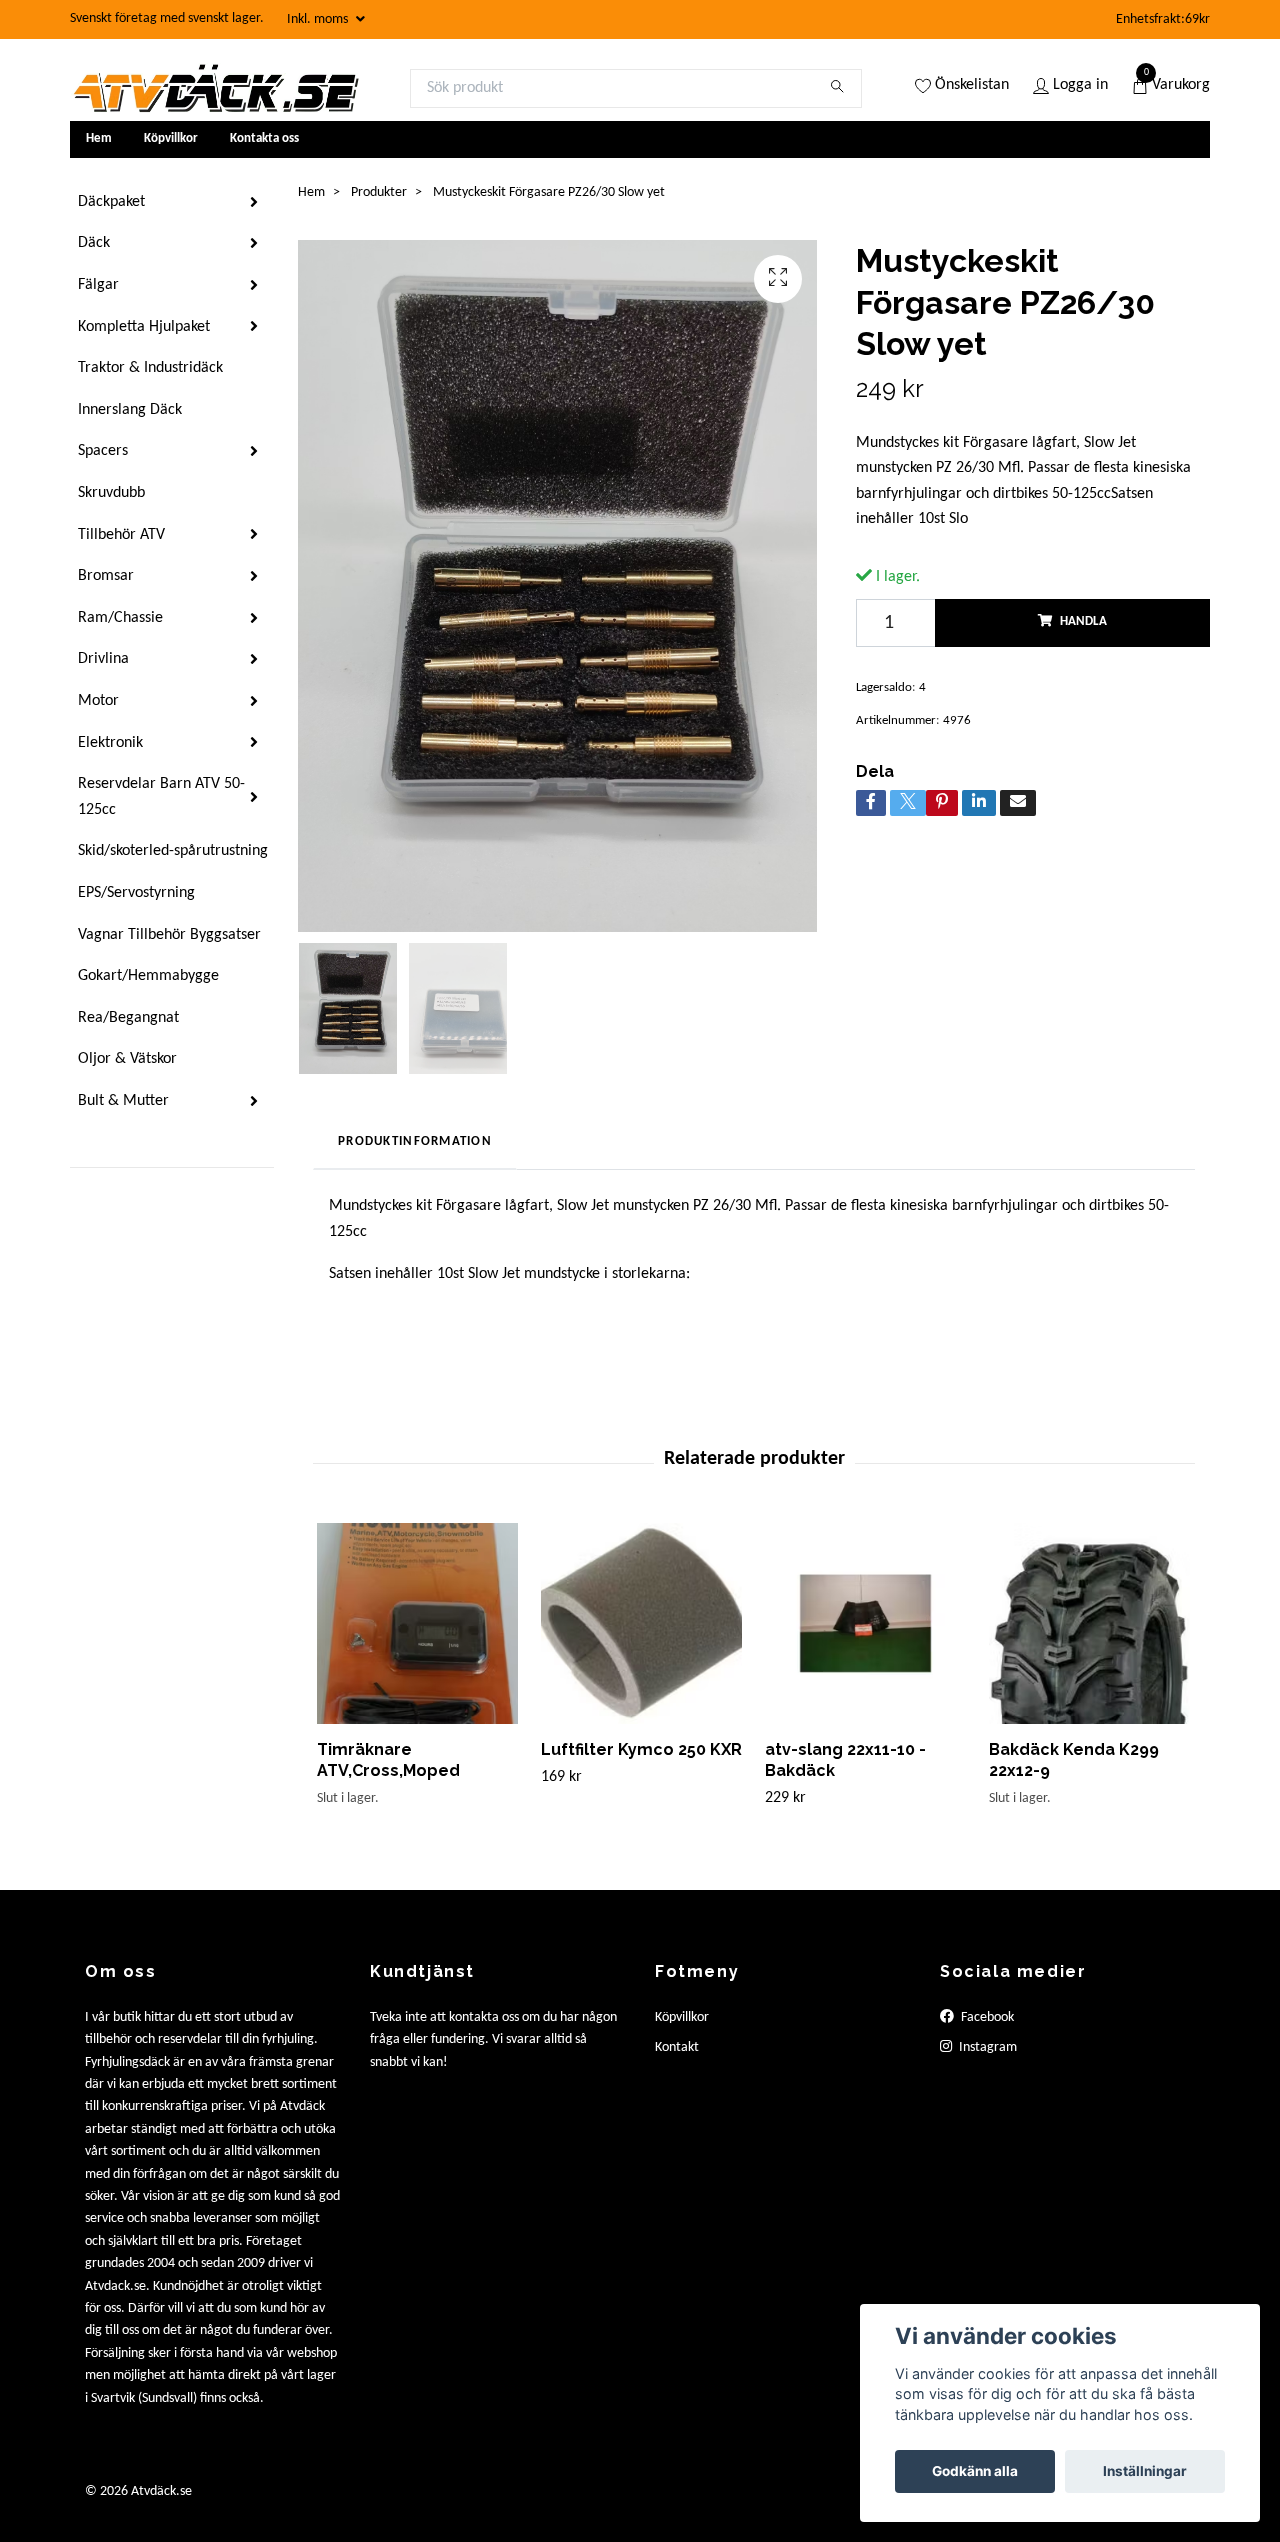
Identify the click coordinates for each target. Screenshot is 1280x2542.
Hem (99, 138)
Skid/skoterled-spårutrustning (173, 851)
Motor (98, 701)
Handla (1083, 621)
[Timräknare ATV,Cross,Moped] (417, 1623)
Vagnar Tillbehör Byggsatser (169, 935)
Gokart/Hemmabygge (148, 976)
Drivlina (103, 659)
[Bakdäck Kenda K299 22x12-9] (1089, 1623)
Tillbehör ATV (121, 535)
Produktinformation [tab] (415, 1141)
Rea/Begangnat (128, 1018)
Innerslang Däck (130, 410)
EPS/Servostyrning (136, 893)
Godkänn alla (975, 2471)
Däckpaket (111, 202)
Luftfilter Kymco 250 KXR (641, 1749)
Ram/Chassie (120, 618)
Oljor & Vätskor (127, 1059)
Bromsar (106, 576)
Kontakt (677, 2047)
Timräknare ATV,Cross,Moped (388, 1760)
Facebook (986, 2017)
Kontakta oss (264, 138)
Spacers (103, 451)
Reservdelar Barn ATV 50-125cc (161, 797)
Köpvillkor (171, 138)
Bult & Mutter (123, 1101)
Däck (94, 243)
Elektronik (110, 743)
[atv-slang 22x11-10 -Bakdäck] (865, 1623)
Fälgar (98, 285)
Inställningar (1145, 2471)
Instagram (986, 2047)
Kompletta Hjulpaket (144, 327)
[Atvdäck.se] (215, 88)
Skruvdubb (111, 493)
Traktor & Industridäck (150, 368)
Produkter (379, 192)
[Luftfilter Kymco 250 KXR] (641, 1623)
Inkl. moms (319, 19)
